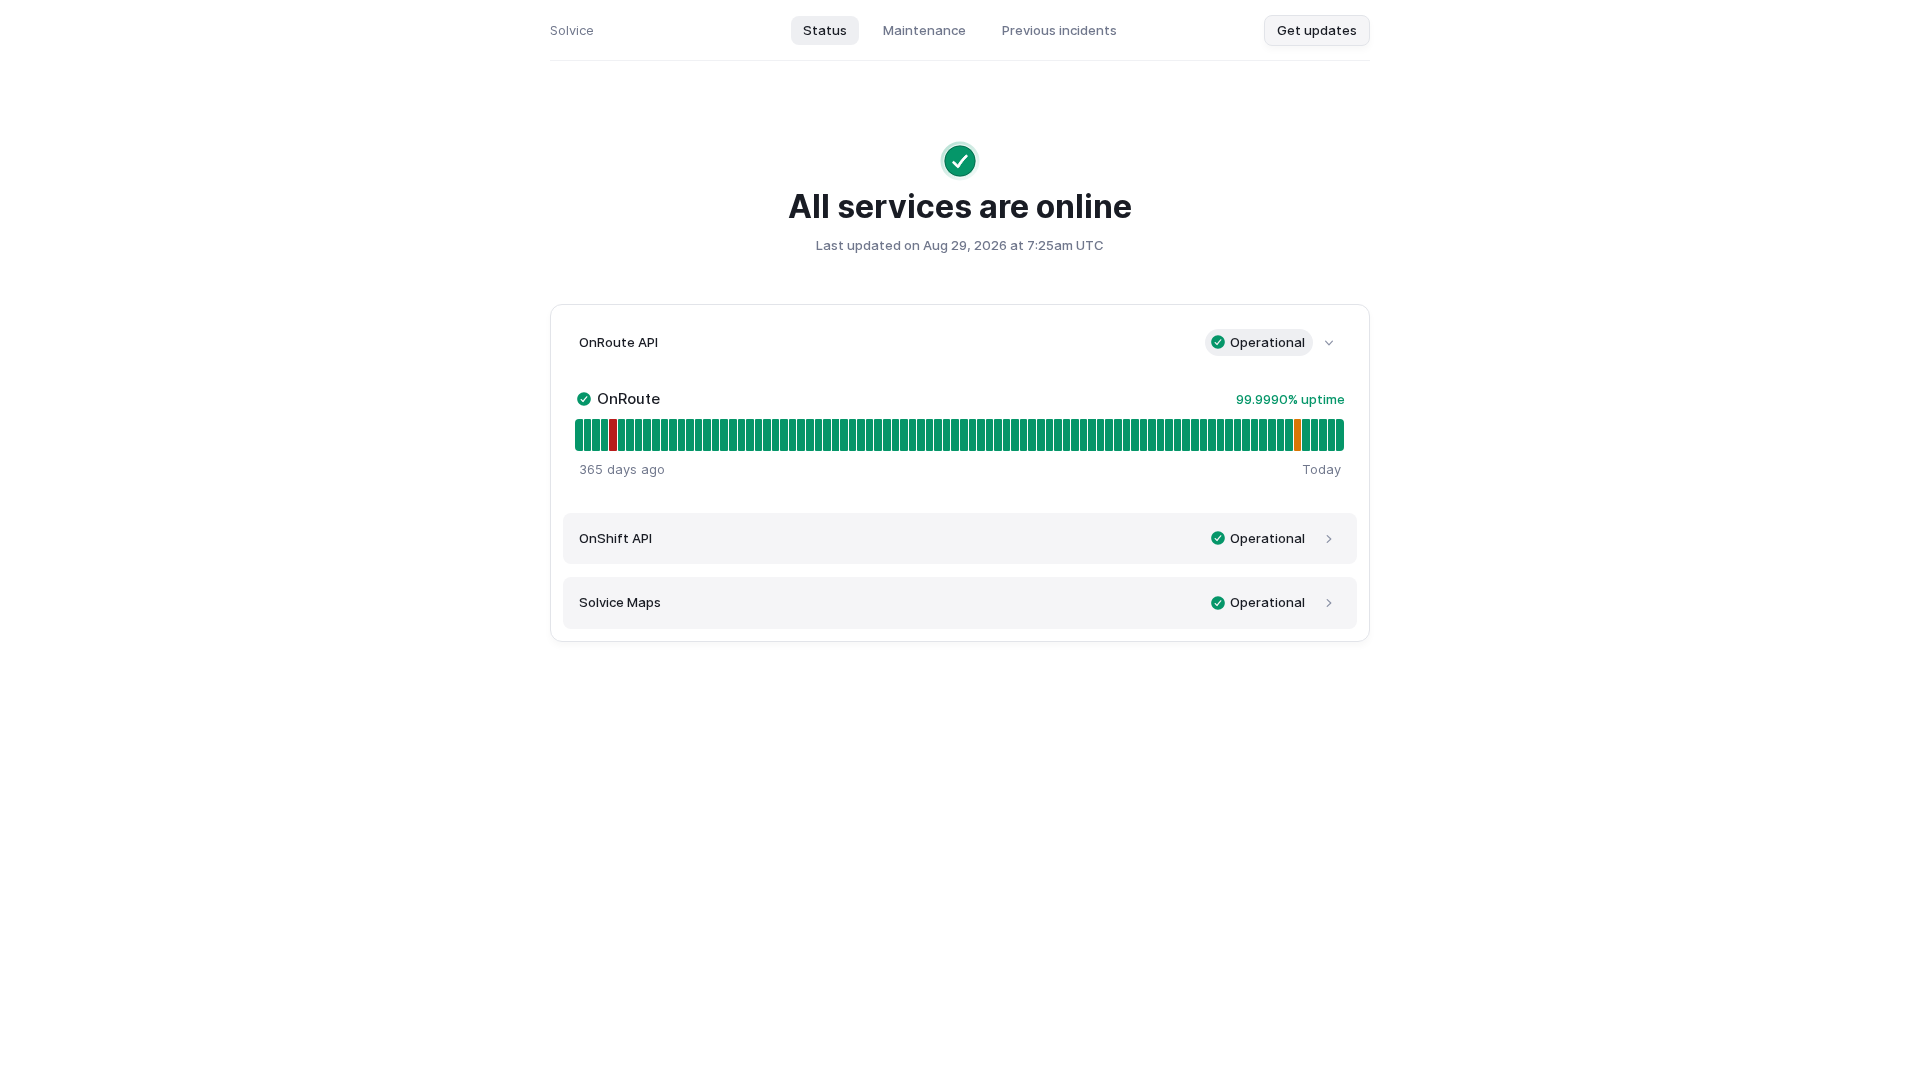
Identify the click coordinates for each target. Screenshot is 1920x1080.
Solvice (572, 30)
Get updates (1317, 30)
